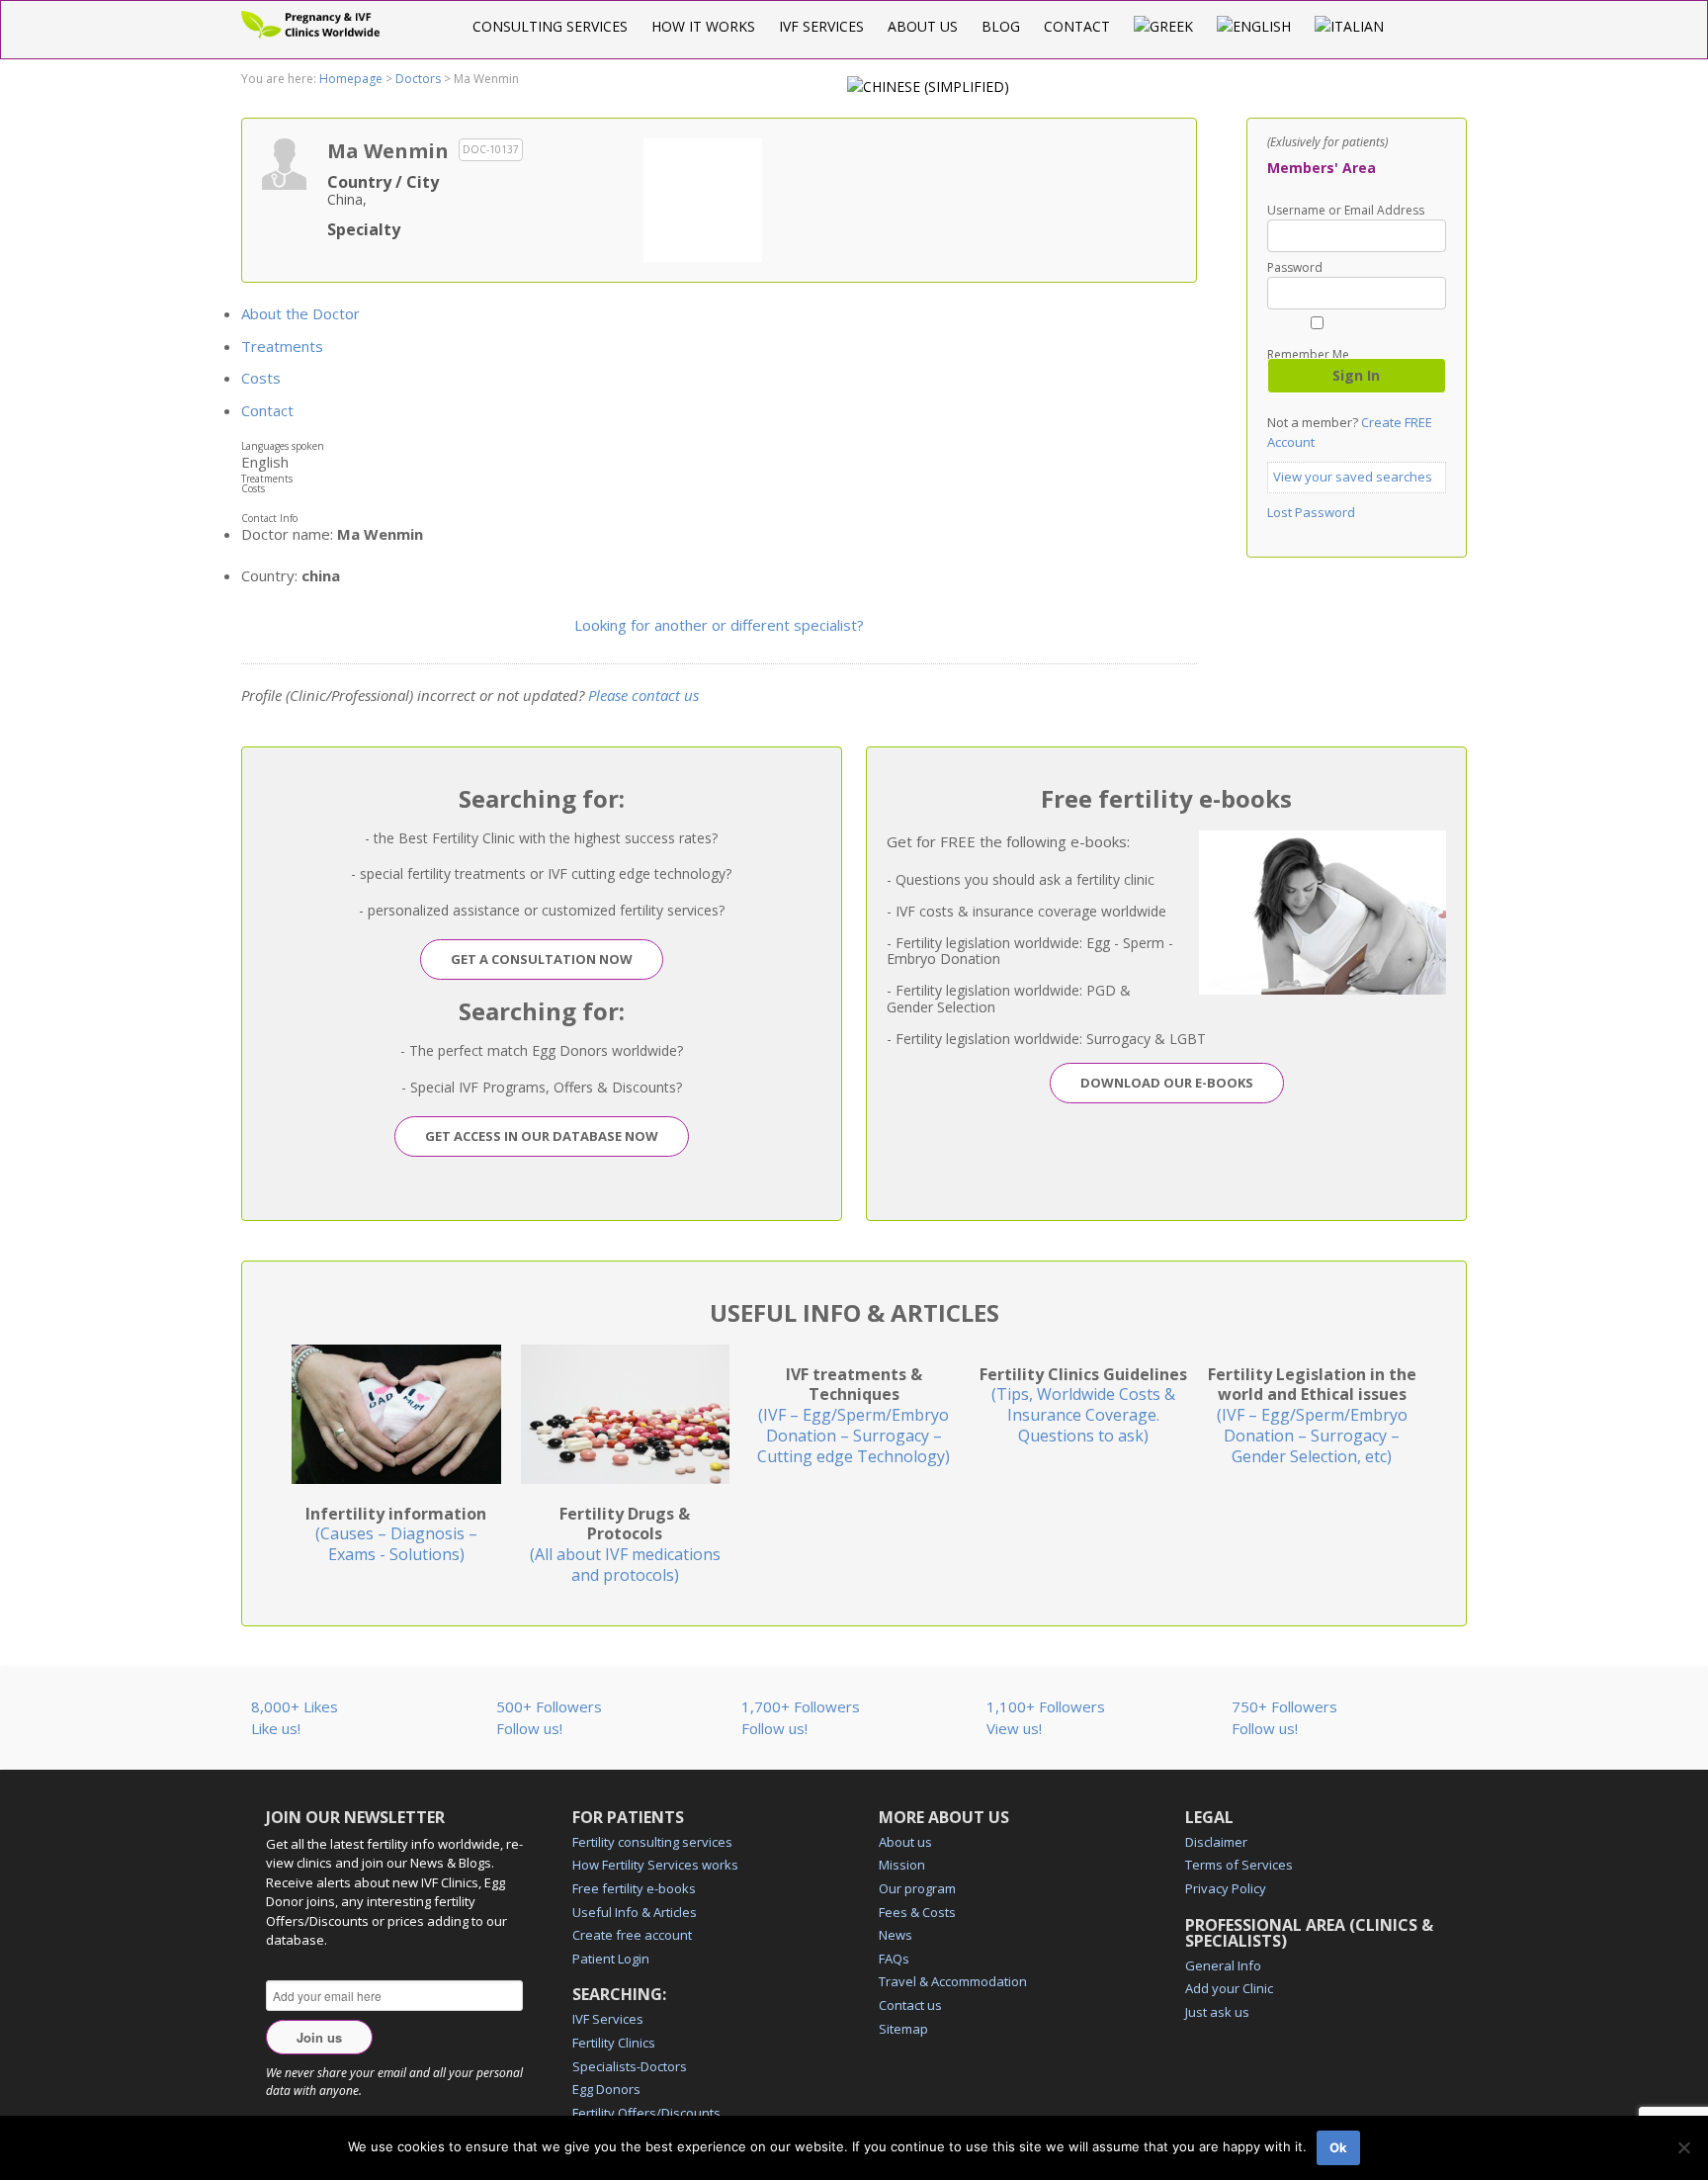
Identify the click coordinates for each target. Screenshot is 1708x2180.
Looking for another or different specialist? (719, 625)
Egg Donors (606, 2089)
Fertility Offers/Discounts (646, 2113)
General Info (1223, 1965)
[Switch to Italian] (1349, 26)
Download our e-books (1167, 1083)
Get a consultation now (542, 959)
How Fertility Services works (655, 1865)
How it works (703, 26)
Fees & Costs (917, 1912)
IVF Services (821, 26)
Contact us (910, 2005)
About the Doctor (300, 313)
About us (923, 26)
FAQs (894, 1959)
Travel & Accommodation (953, 1981)
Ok (1338, 2147)
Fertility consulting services (652, 1842)
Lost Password (1311, 512)
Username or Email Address (1346, 211)
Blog (1001, 26)
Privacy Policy (1226, 1888)
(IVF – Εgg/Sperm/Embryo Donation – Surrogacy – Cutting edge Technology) (854, 1415)
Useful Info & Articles (635, 1912)
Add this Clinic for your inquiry (703, 198)
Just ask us (1217, 2012)
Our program (917, 1888)
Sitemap (903, 2029)
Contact (1077, 26)
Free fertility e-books (634, 1888)
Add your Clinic (1229, 1988)
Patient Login (611, 1959)
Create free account (632, 1935)
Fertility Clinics (614, 2043)
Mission (902, 1865)
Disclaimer (1216, 1842)
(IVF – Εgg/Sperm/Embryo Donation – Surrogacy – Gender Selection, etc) (1312, 1415)
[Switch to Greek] (1163, 26)
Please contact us (643, 695)
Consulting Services (550, 26)
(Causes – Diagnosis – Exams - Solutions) (396, 1534)
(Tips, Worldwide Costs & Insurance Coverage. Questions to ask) (1083, 1405)
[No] (1683, 2147)
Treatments (282, 346)
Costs (261, 378)
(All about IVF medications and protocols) (625, 1544)
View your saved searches (1353, 477)
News (896, 1935)
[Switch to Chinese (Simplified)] (928, 87)
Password (1295, 268)
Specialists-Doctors (630, 2066)
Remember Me (1308, 353)
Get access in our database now (542, 1136)
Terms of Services (1239, 1865)
